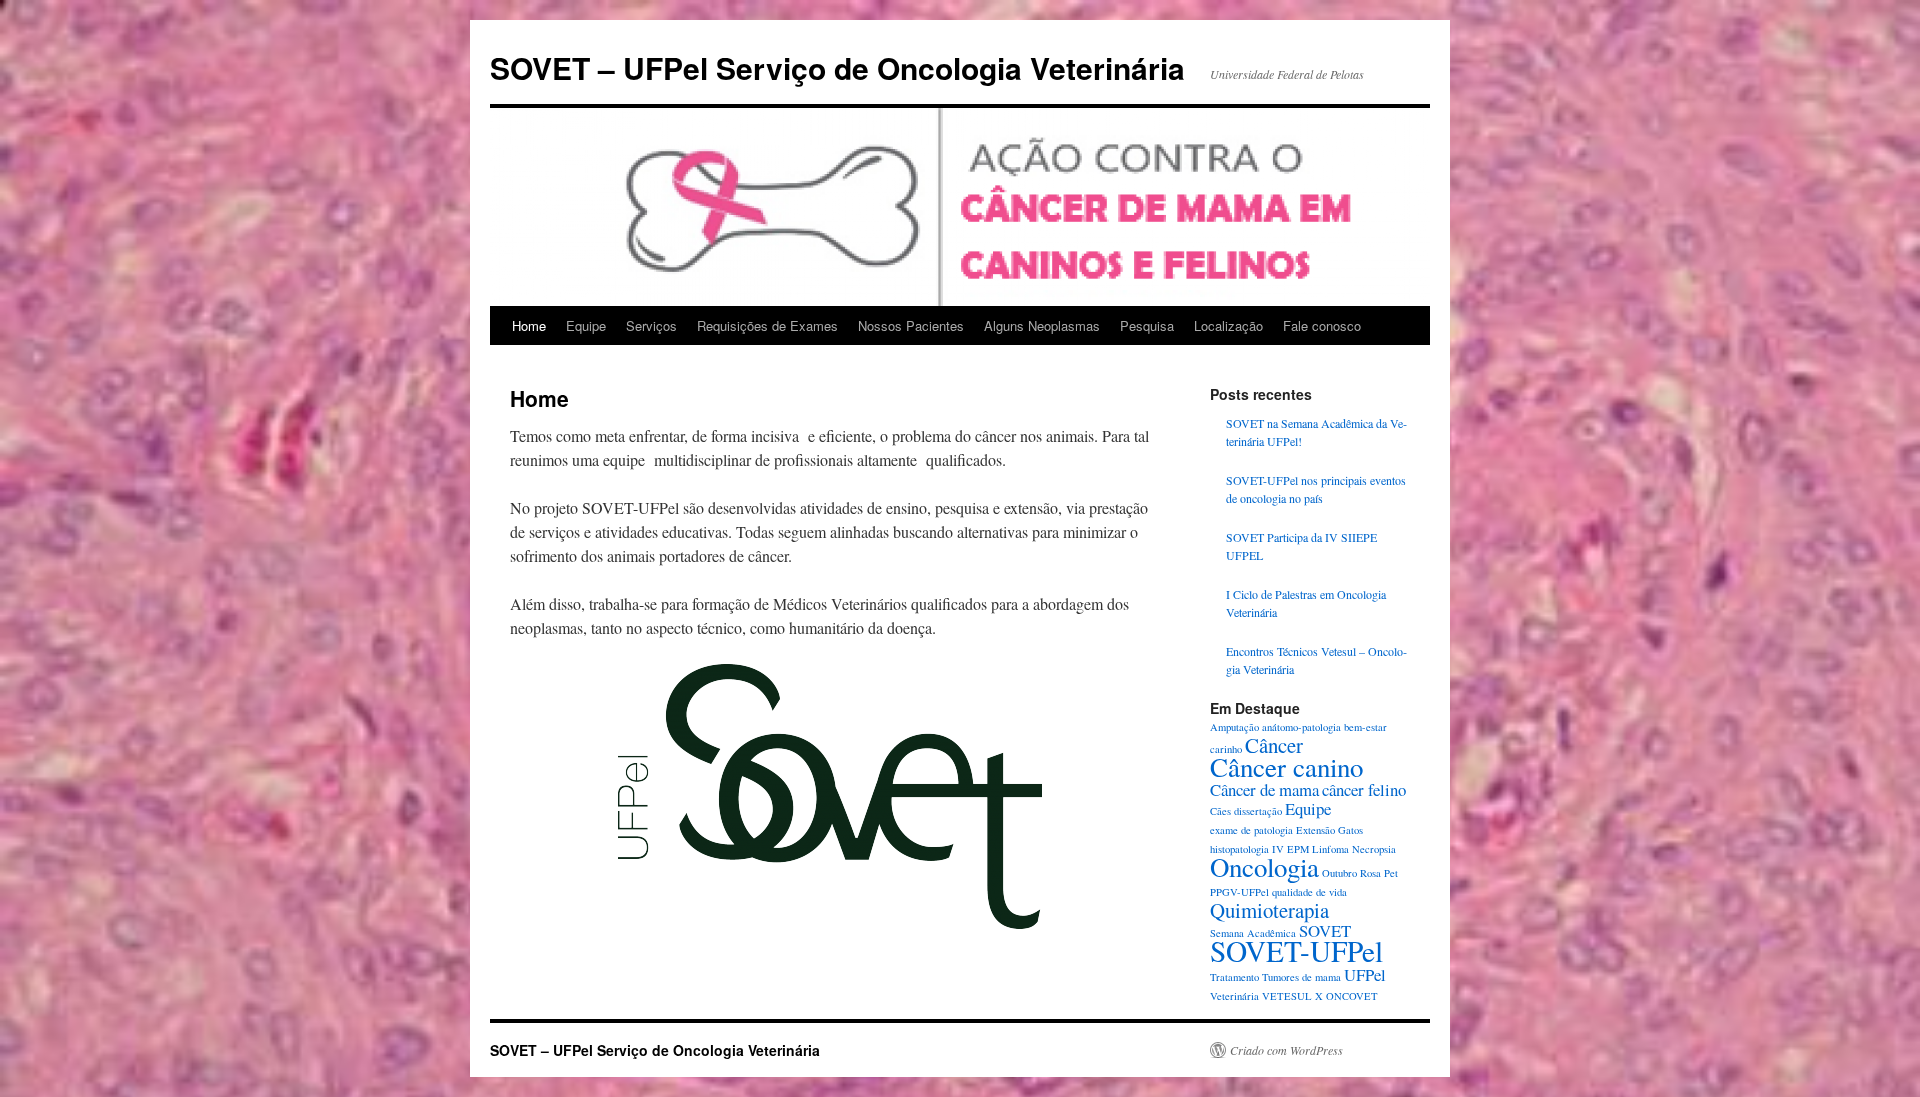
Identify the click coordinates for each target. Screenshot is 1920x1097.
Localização (1228, 325)
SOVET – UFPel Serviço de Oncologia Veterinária (837, 67)
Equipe (586, 325)
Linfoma (1330, 849)
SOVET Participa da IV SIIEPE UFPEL (1301, 546)
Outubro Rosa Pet (1360, 873)
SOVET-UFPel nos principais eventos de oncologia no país (1316, 489)
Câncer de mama (1264, 789)
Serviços (651, 325)
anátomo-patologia (1301, 727)
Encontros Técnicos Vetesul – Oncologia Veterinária (1316, 660)
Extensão (1315, 830)
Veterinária (1234, 996)
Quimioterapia (1269, 910)
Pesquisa (1147, 325)
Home (529, 325)
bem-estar (1365, 727)
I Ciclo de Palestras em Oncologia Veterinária (1306, 603)
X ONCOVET (1346, 996)
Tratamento (1234, 977)
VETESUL (1287, 996)
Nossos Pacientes (911, 325)
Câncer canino (1286, 767)
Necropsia (1374, 849)
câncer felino (1364, 789)
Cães (1220, 811)
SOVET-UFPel (1296, 950)
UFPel (1365, 974)
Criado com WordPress (1286, 1050)
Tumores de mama (1301, 977)
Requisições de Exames (767, 325)
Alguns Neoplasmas (1042, 325)
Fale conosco (1322, 325)
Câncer (1274, 745)
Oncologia (1264, 867)
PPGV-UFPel (1239, 892)
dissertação (1258, 811)
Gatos (1350, 830)
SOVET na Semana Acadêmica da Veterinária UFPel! (1316, 432)
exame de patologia (1251, 830)
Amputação (1234, 727)
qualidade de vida (1309, 892)
